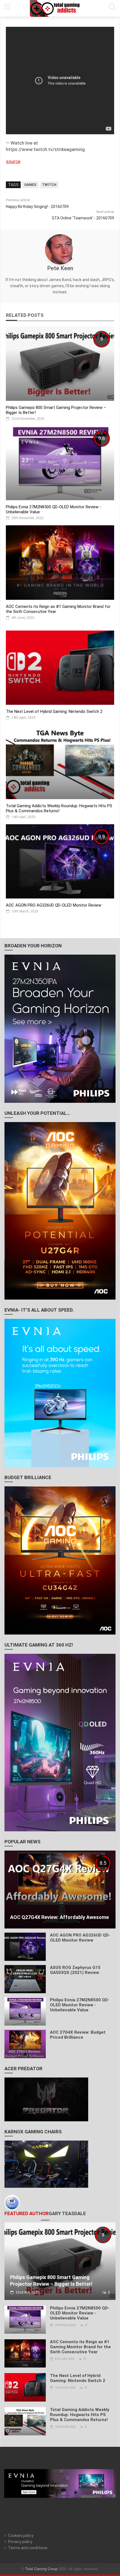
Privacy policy (20, 2542)
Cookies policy (21, 2536)
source (13, 161)
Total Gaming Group (41, 2569)
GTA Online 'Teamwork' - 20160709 (83, 218)
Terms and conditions (28, 2548)
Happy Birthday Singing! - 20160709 (37, 207)
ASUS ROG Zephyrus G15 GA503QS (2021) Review (75, 1970)
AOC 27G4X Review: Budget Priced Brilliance (78, 2035)
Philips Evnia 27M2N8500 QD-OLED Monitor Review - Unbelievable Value (80, 2005)
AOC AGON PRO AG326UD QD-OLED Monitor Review (54, 905)
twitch (49, 185)
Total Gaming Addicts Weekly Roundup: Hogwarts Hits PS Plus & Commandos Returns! (59, 808)
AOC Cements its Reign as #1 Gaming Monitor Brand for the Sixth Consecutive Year (80, 2347)
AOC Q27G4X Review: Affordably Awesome (59, 1917)
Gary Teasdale (67, 2213)
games (30, 185)
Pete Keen (60, 268)
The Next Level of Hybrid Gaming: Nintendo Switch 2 (54, 711)
